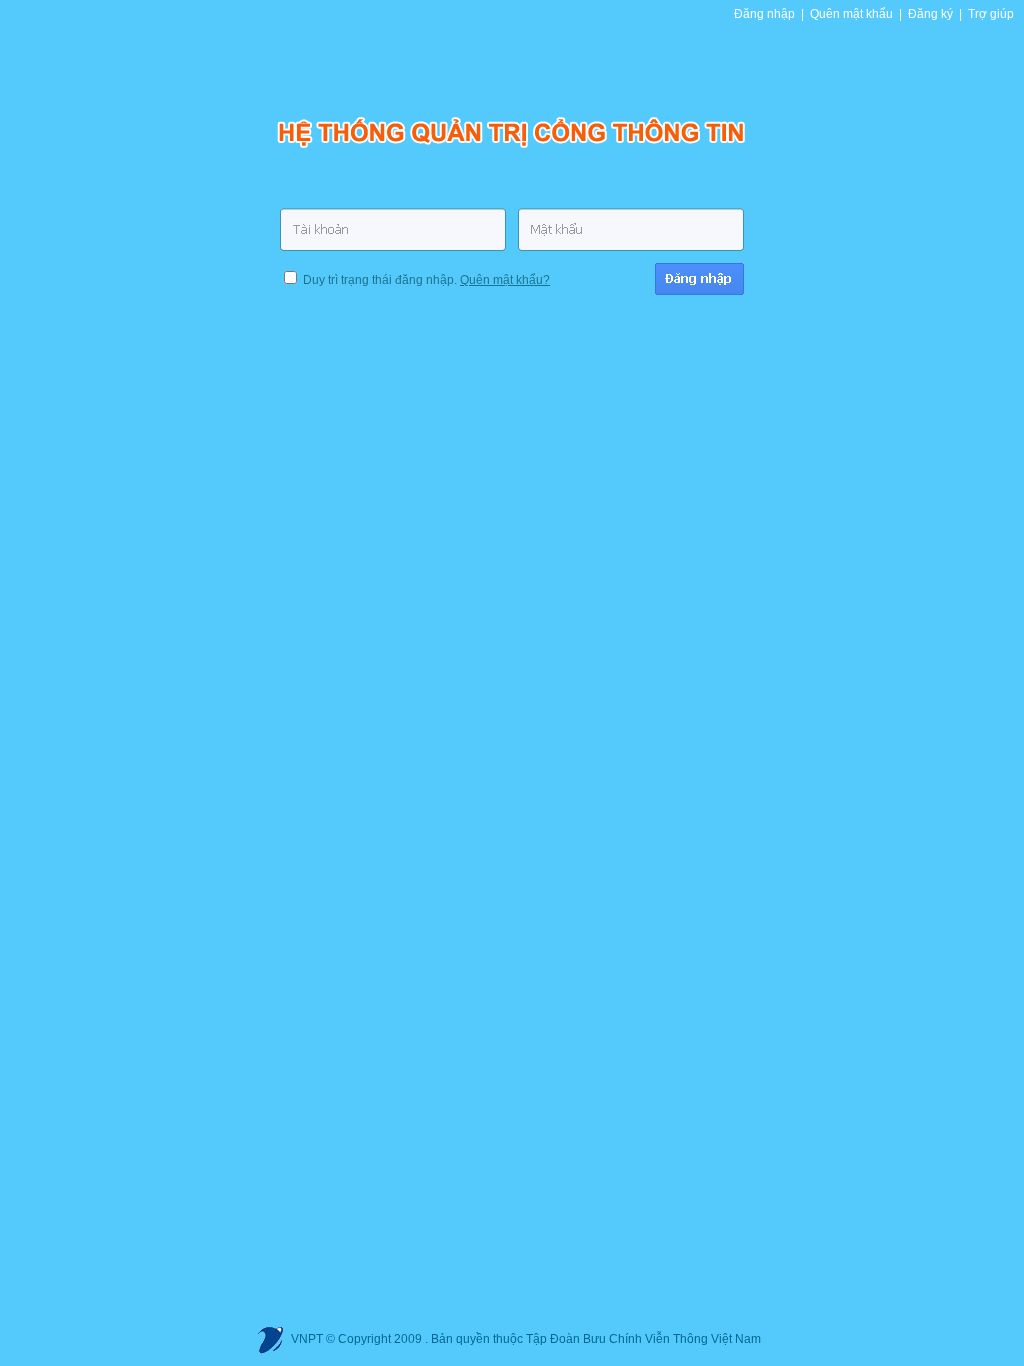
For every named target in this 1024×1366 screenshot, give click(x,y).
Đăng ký (930, 14)
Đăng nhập (764, 14)
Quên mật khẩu (851, 14)
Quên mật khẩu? (505, 280)
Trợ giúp (991, 14)
